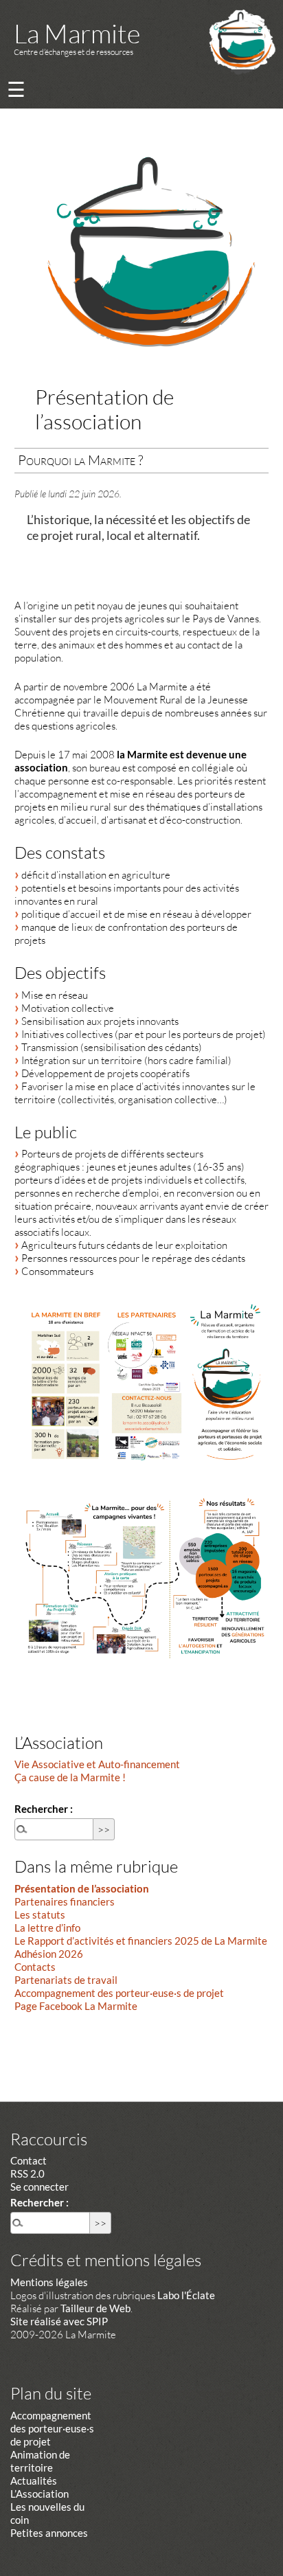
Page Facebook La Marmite (76, 2006)
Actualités (34, 2481)
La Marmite (77, 33)
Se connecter (39, 2187)
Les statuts (40, 1914)
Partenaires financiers (65, 1901)
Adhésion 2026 (49, 1954)
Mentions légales (49, 2282)
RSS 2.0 (27, 2173)
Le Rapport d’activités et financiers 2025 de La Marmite (141, 1941)
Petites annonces (49, 2533)
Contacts (35, 1967)
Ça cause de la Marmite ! (70, 1777)
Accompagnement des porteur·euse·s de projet (119, 1993)
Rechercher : (44, 1809)
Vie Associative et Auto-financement (97, 1764)
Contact (29, 2160)
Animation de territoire (40, 2461)
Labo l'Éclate (186, 2295)
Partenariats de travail (66, 1980)
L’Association (39, 2494)
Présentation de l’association (82, 1888)
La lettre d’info (47, 1928)
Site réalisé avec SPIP (59, 2321)
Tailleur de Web (95, 2308)
